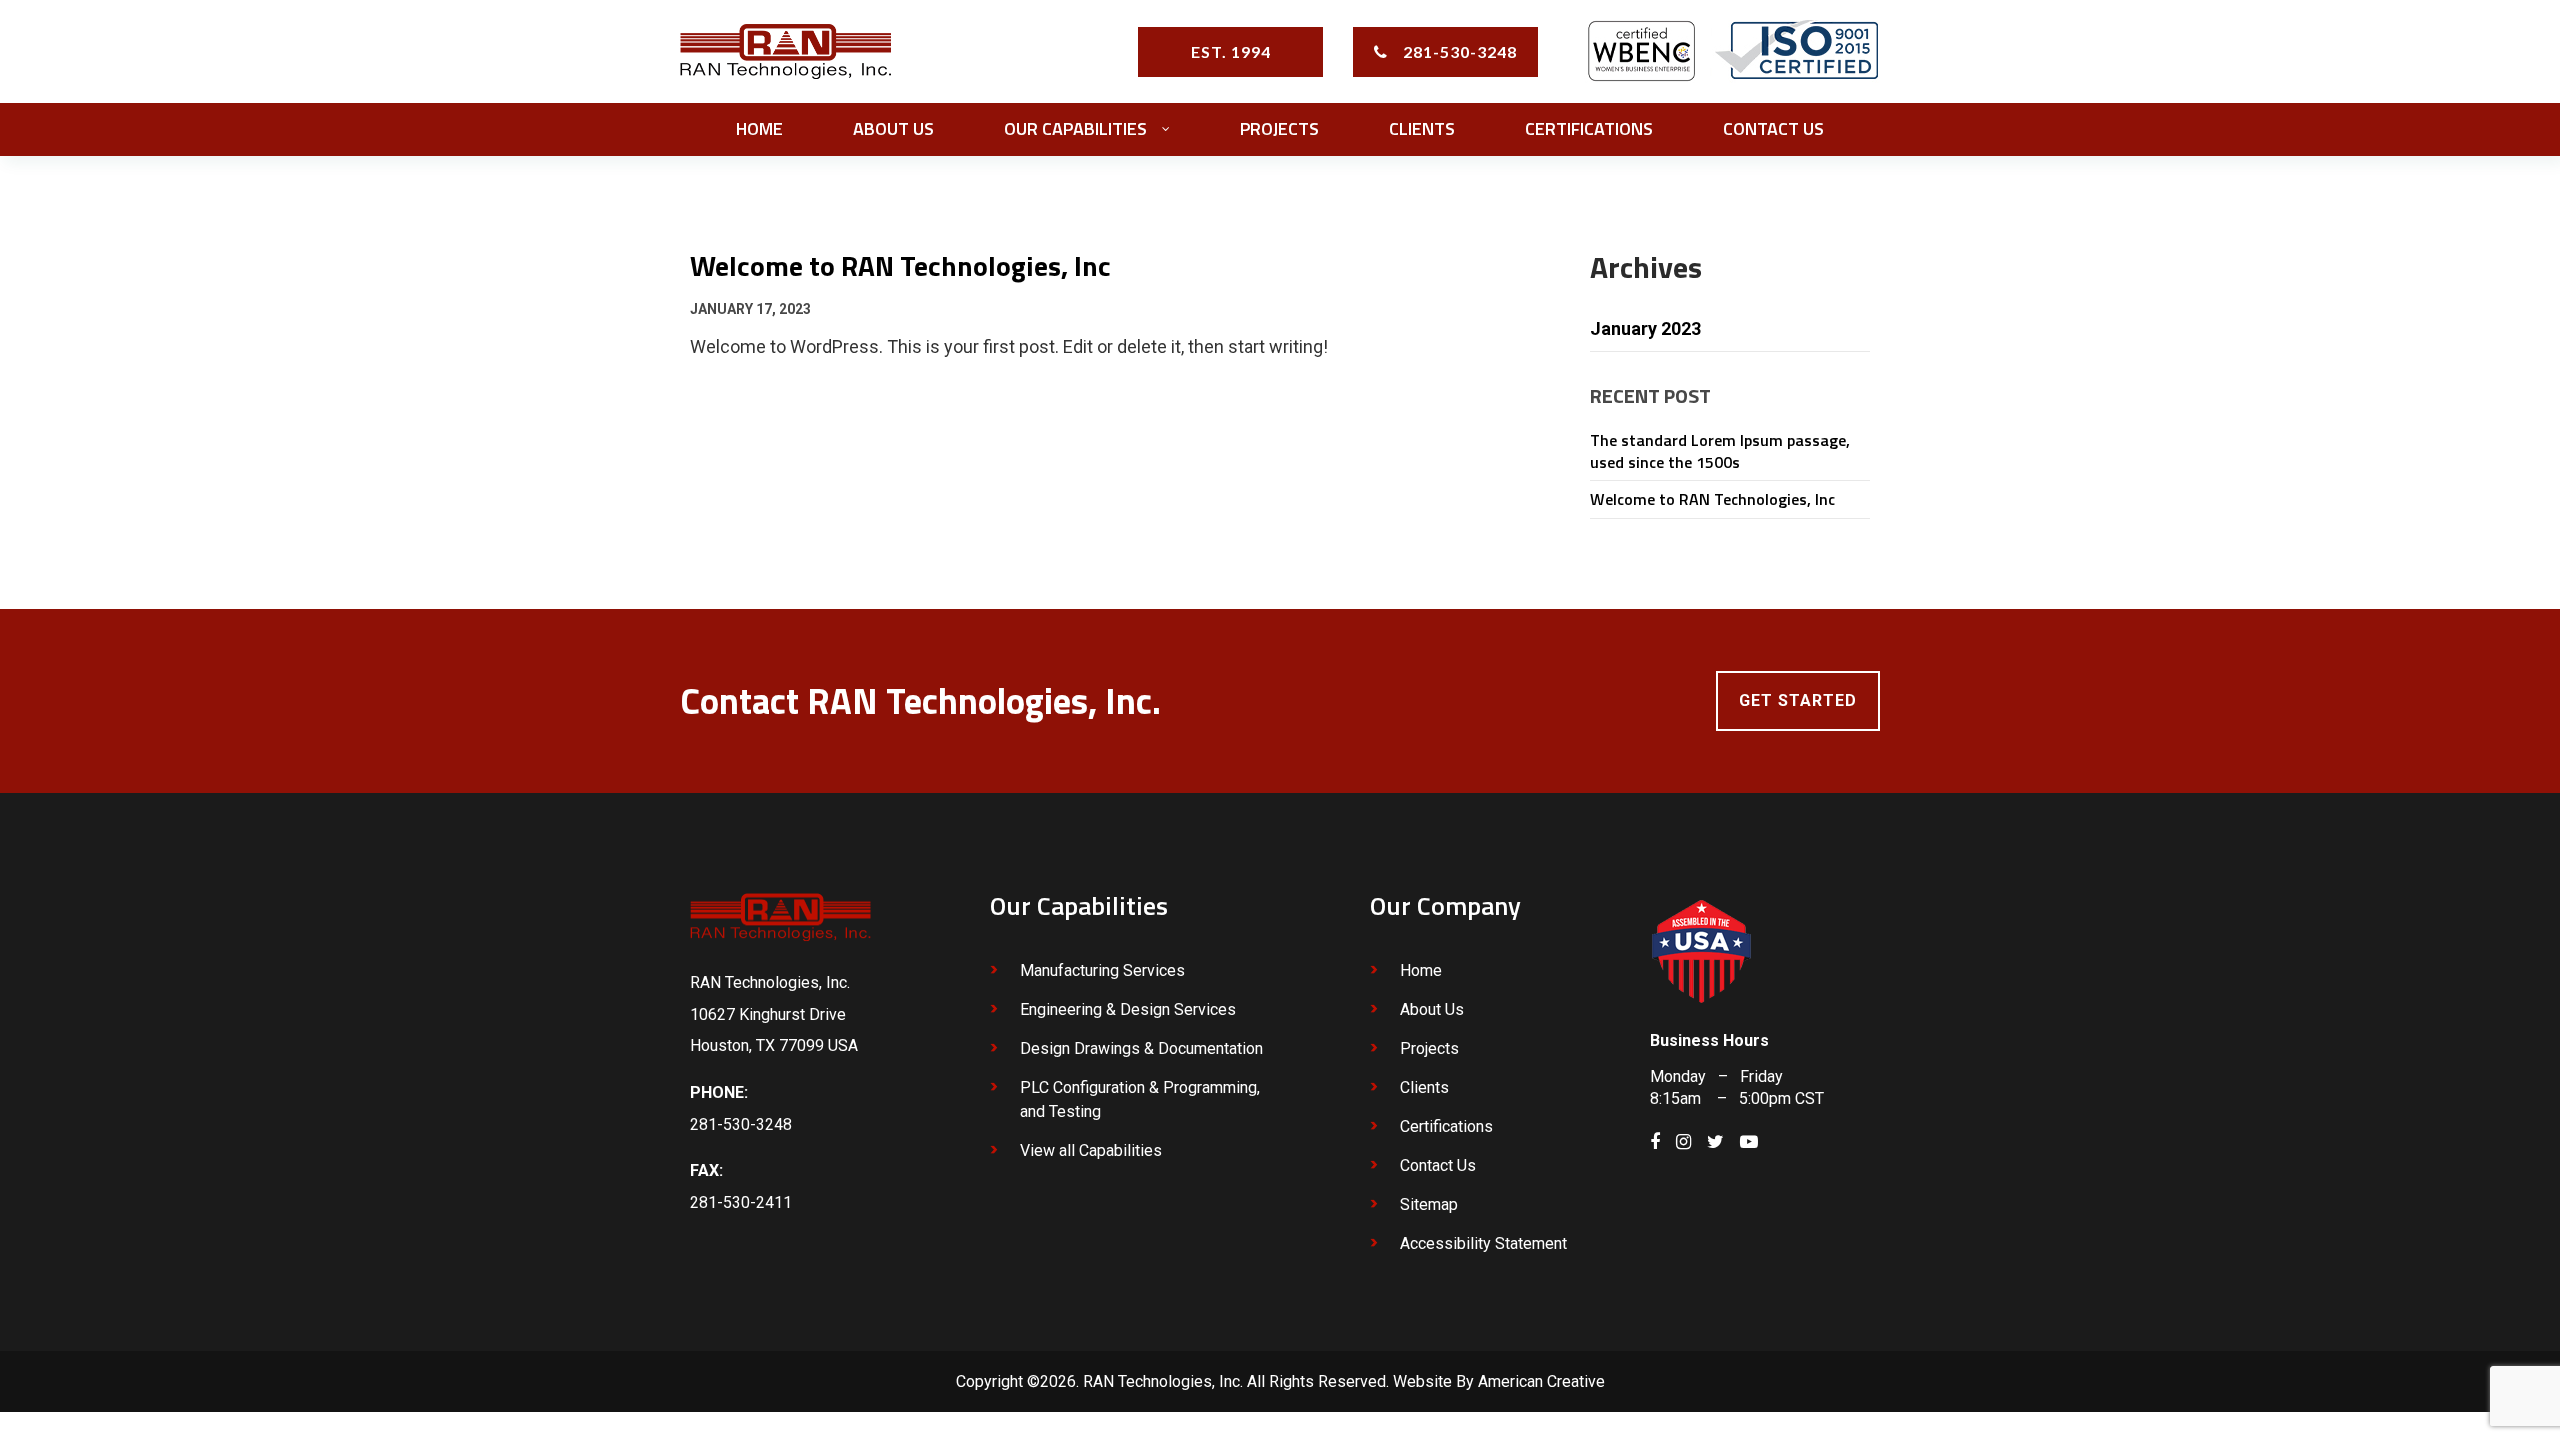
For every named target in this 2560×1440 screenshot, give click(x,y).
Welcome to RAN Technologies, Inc (1712, 499)
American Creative (1541, 1381)
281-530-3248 (1460, 51)
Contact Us (1438, 1165)
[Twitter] (1715, 1141)
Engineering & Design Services (1128, 1009)
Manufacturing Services (1102, 970)
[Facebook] (1655, 1141)
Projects (1429, 1048)
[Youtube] (1749, 1141)
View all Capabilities (1091, 1150)
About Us (1432, 1009)
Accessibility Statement (1483, 1243)
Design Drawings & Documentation (1141, 1048)
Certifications (1446, 1126)
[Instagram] (1683, 1141)
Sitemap (1429, 1204)
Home (1421, 970)
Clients (1424, 1087)
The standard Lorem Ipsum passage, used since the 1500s (1720, 451)
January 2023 (1645, 328)
